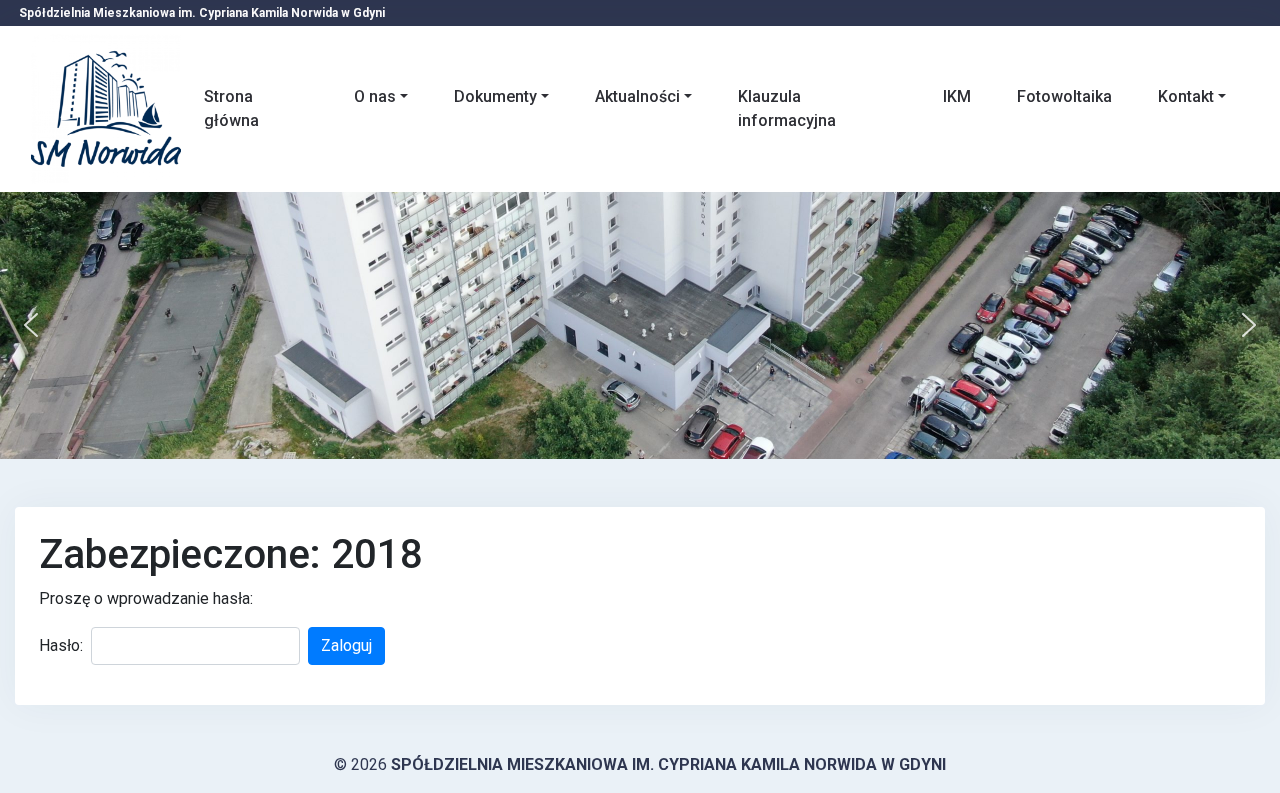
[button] (31, 325)
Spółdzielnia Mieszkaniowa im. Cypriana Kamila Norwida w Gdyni (668, 764)
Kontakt (1186, 96)
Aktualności (637, 96)
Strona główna (231, 108)
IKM (957, 96)
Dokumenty (495, 96)
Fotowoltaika (1064, 96)
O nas (375, 96)
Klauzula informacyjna (787, 108)
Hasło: (61, 645)
